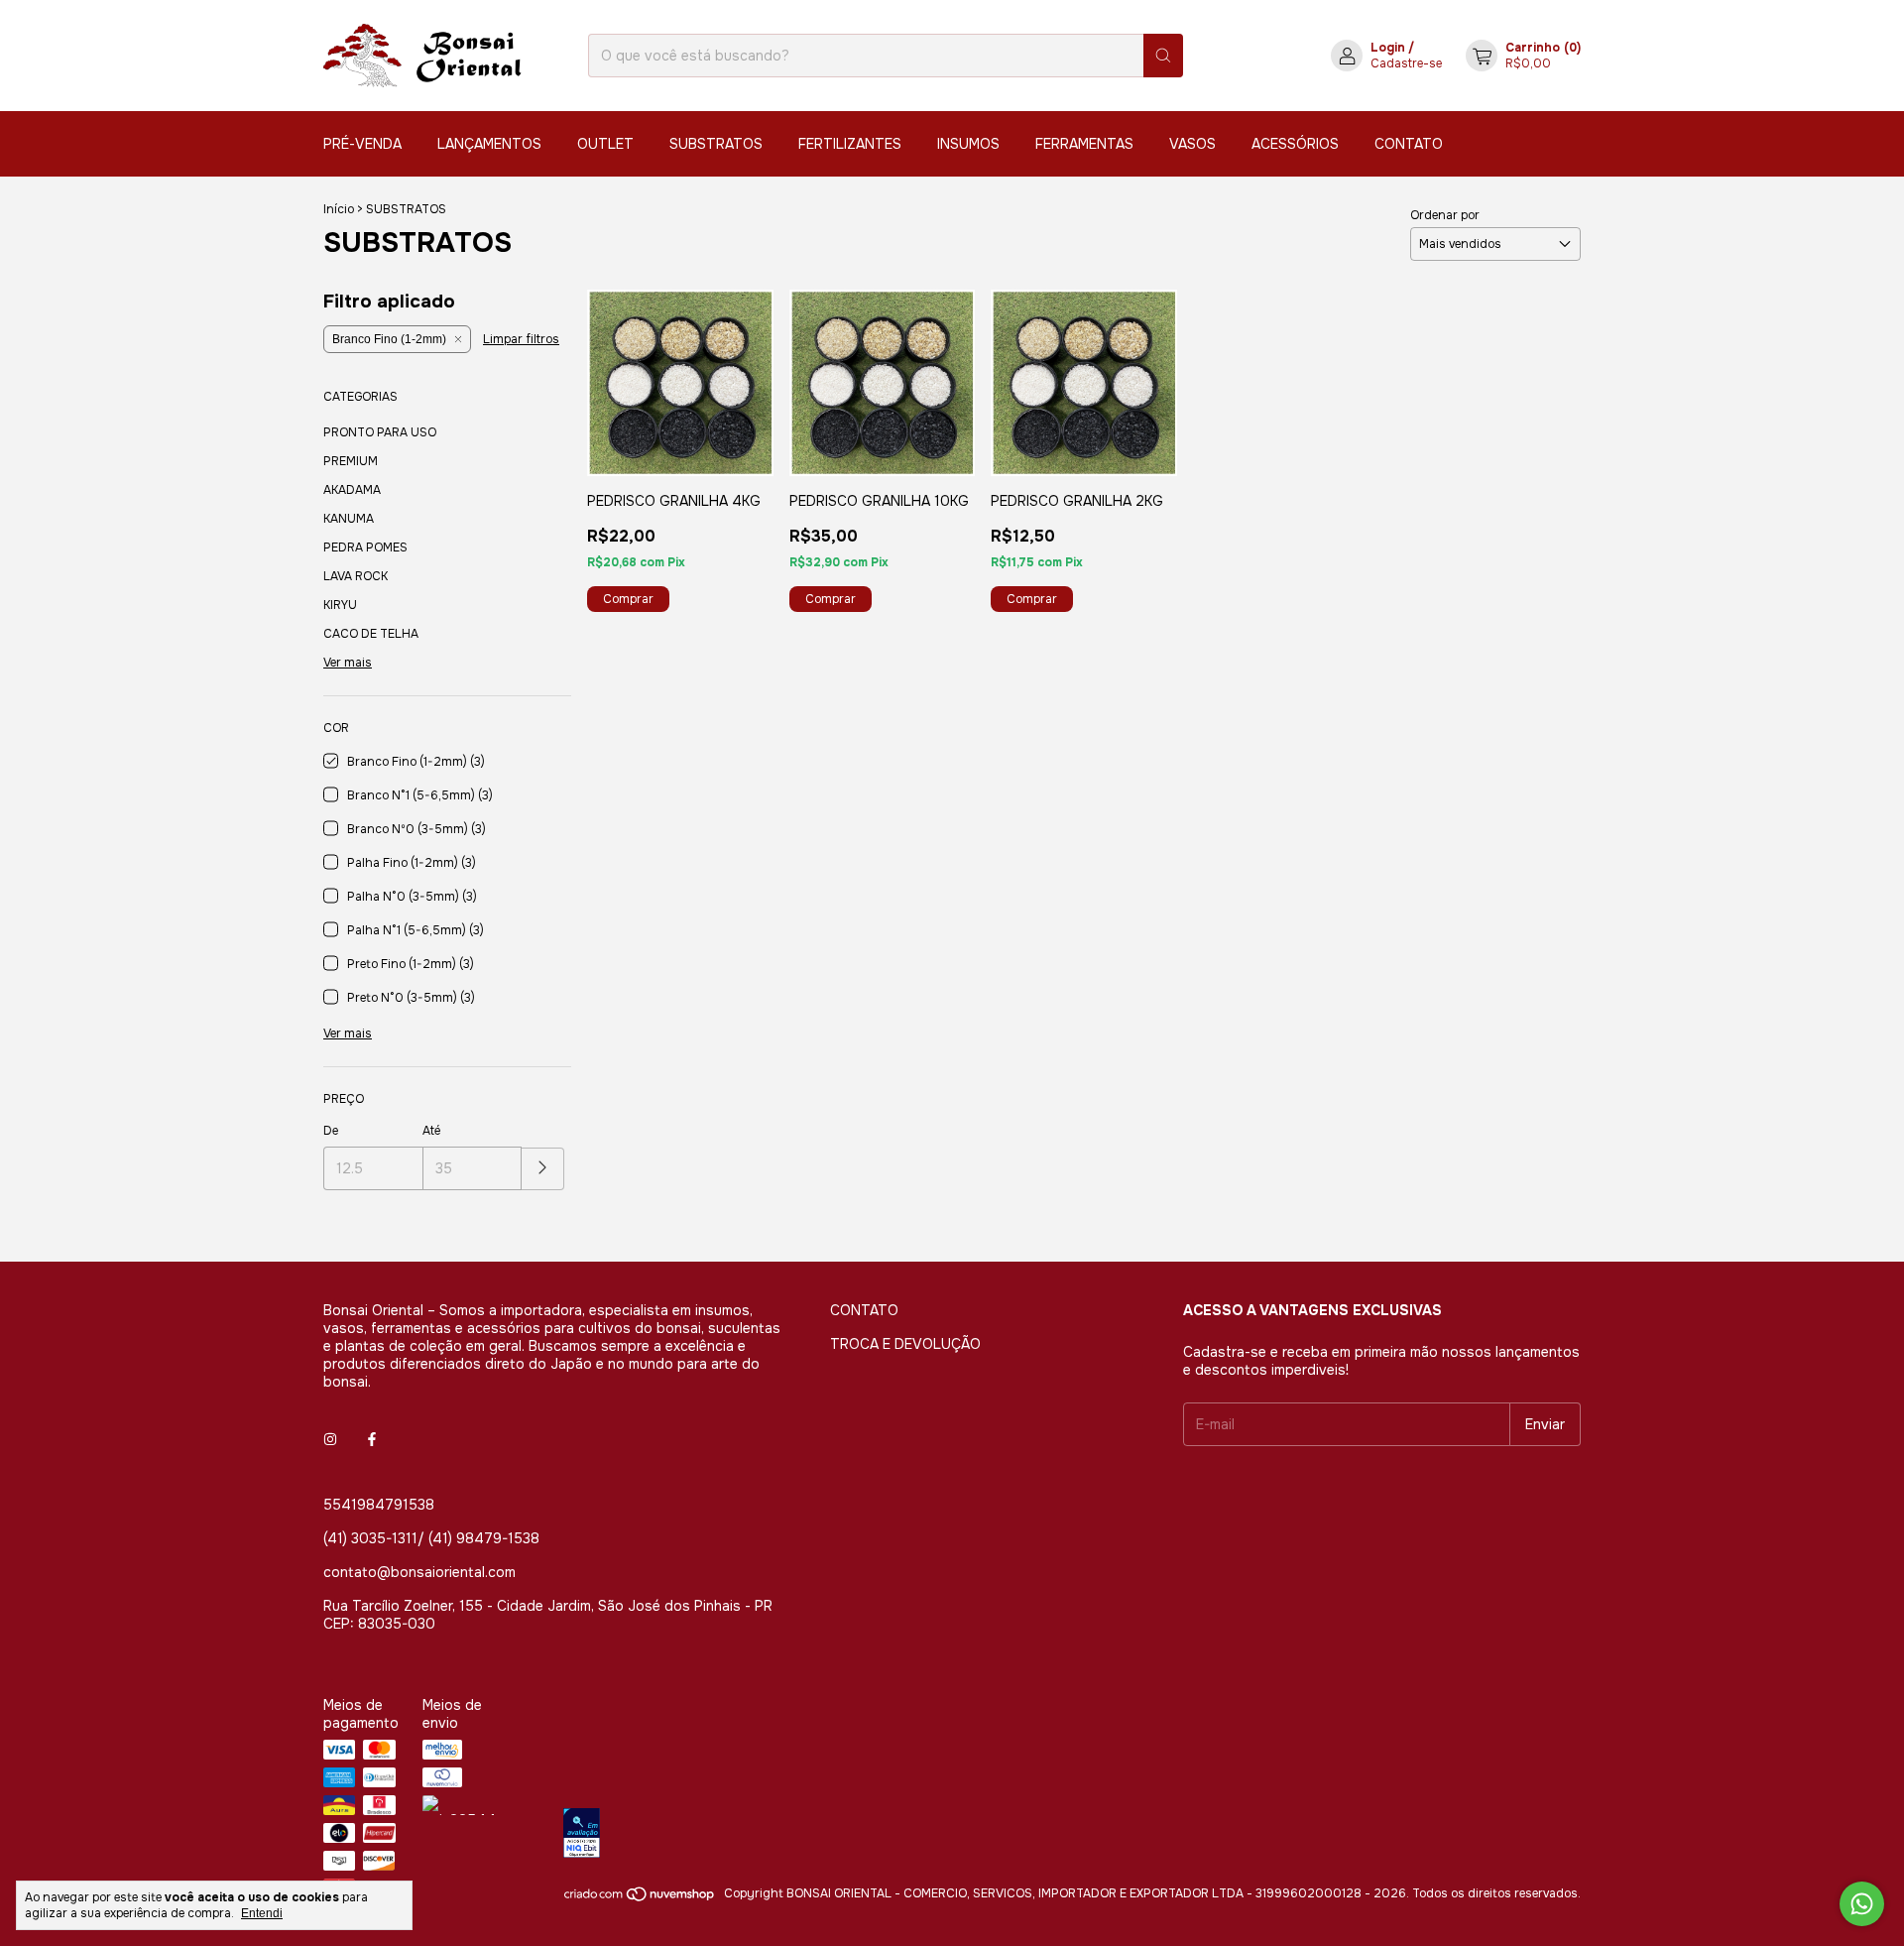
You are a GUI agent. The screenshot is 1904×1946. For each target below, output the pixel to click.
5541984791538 (379, 1505)
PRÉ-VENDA (362, 144)
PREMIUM (351, 461)
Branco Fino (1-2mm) (389, 339)
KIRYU (340, 605)
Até (431, 1131)
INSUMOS (968, 144)
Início (339, 209)
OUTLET (605, 144)
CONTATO (1409, 144)
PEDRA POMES (365, 547)
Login (1388, 48)
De (331, 1131)
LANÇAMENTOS (489, 144)
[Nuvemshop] (640, 1898)
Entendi (262, 1913)
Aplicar (543, 1169)
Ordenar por (1445, 215)
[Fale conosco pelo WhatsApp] (1862, 1904)
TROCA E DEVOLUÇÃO (905, 1344)
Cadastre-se (1406, 63)
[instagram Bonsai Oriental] (330, 1439)
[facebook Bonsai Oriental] (372, 1439)
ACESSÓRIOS (1295, 144)
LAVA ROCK (356, 576)
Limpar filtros (521, 339)
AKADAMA (352, 490)
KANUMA (349, 519)
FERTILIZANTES (850, 144)
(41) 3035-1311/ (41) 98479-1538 (431, 1538)
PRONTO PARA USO (380, 432)
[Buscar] (1163, 56)
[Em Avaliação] (1072, 1835)
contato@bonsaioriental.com (419, 1572)
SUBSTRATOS (716, 144)
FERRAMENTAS (1084, 144)
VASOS (1192, 144)
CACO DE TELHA (371, 634)
